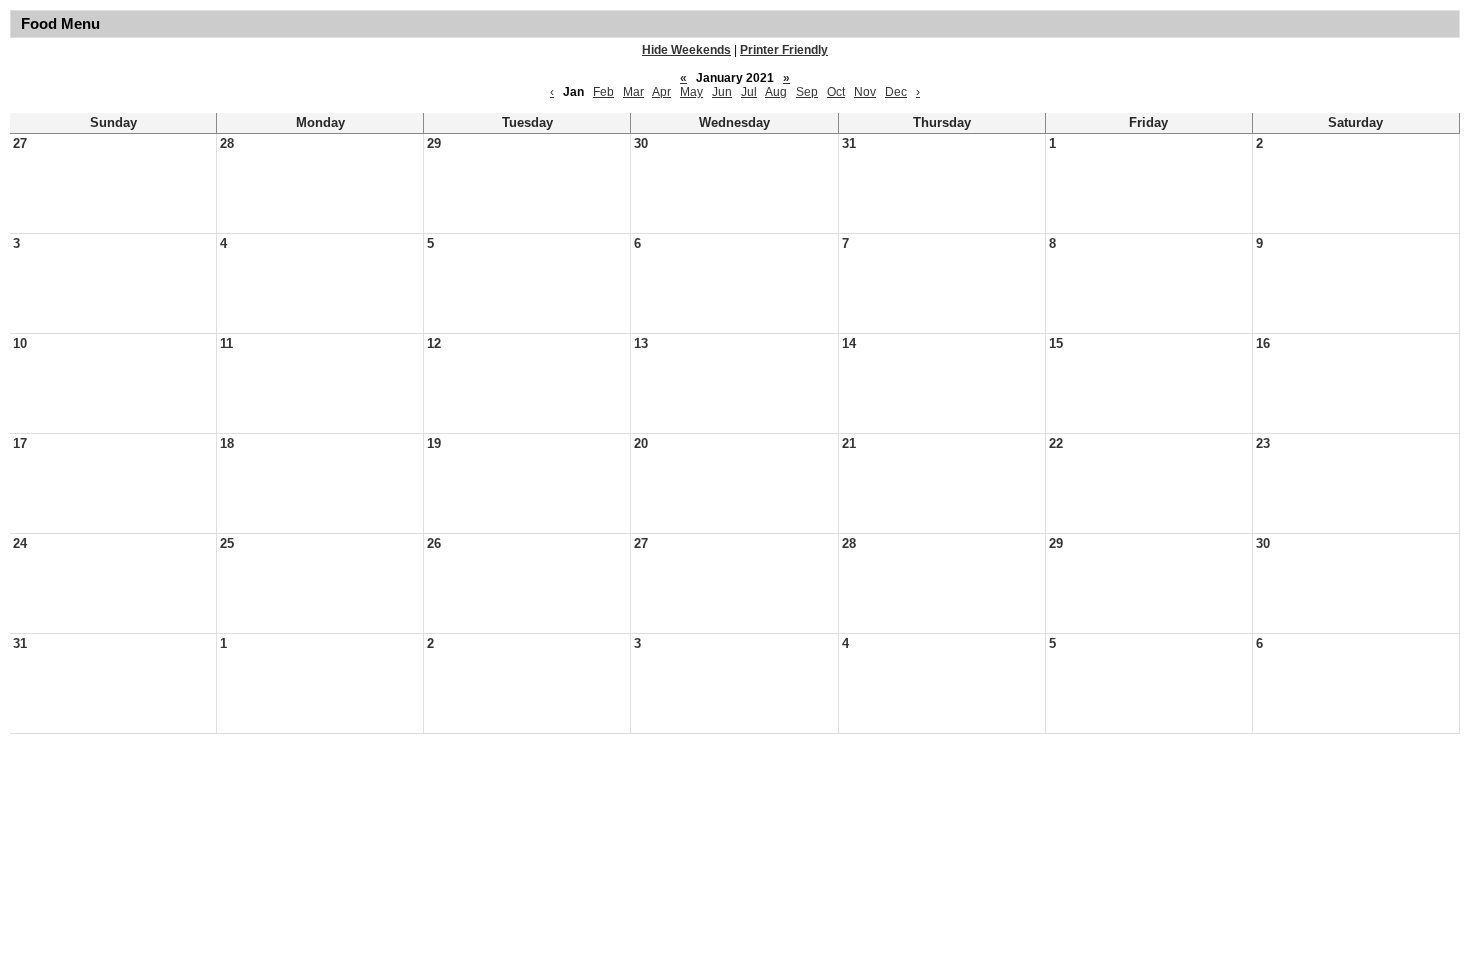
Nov (865, 92)
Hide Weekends (686, 50)
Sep (807, 92)
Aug (776, 92)
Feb (603, 92)
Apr (661, 92)
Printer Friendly (784, 50)
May (691, 92)
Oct (836, 92)
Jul (749, 92)
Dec (896, 92)
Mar (633, 92)
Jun (722, 92)
